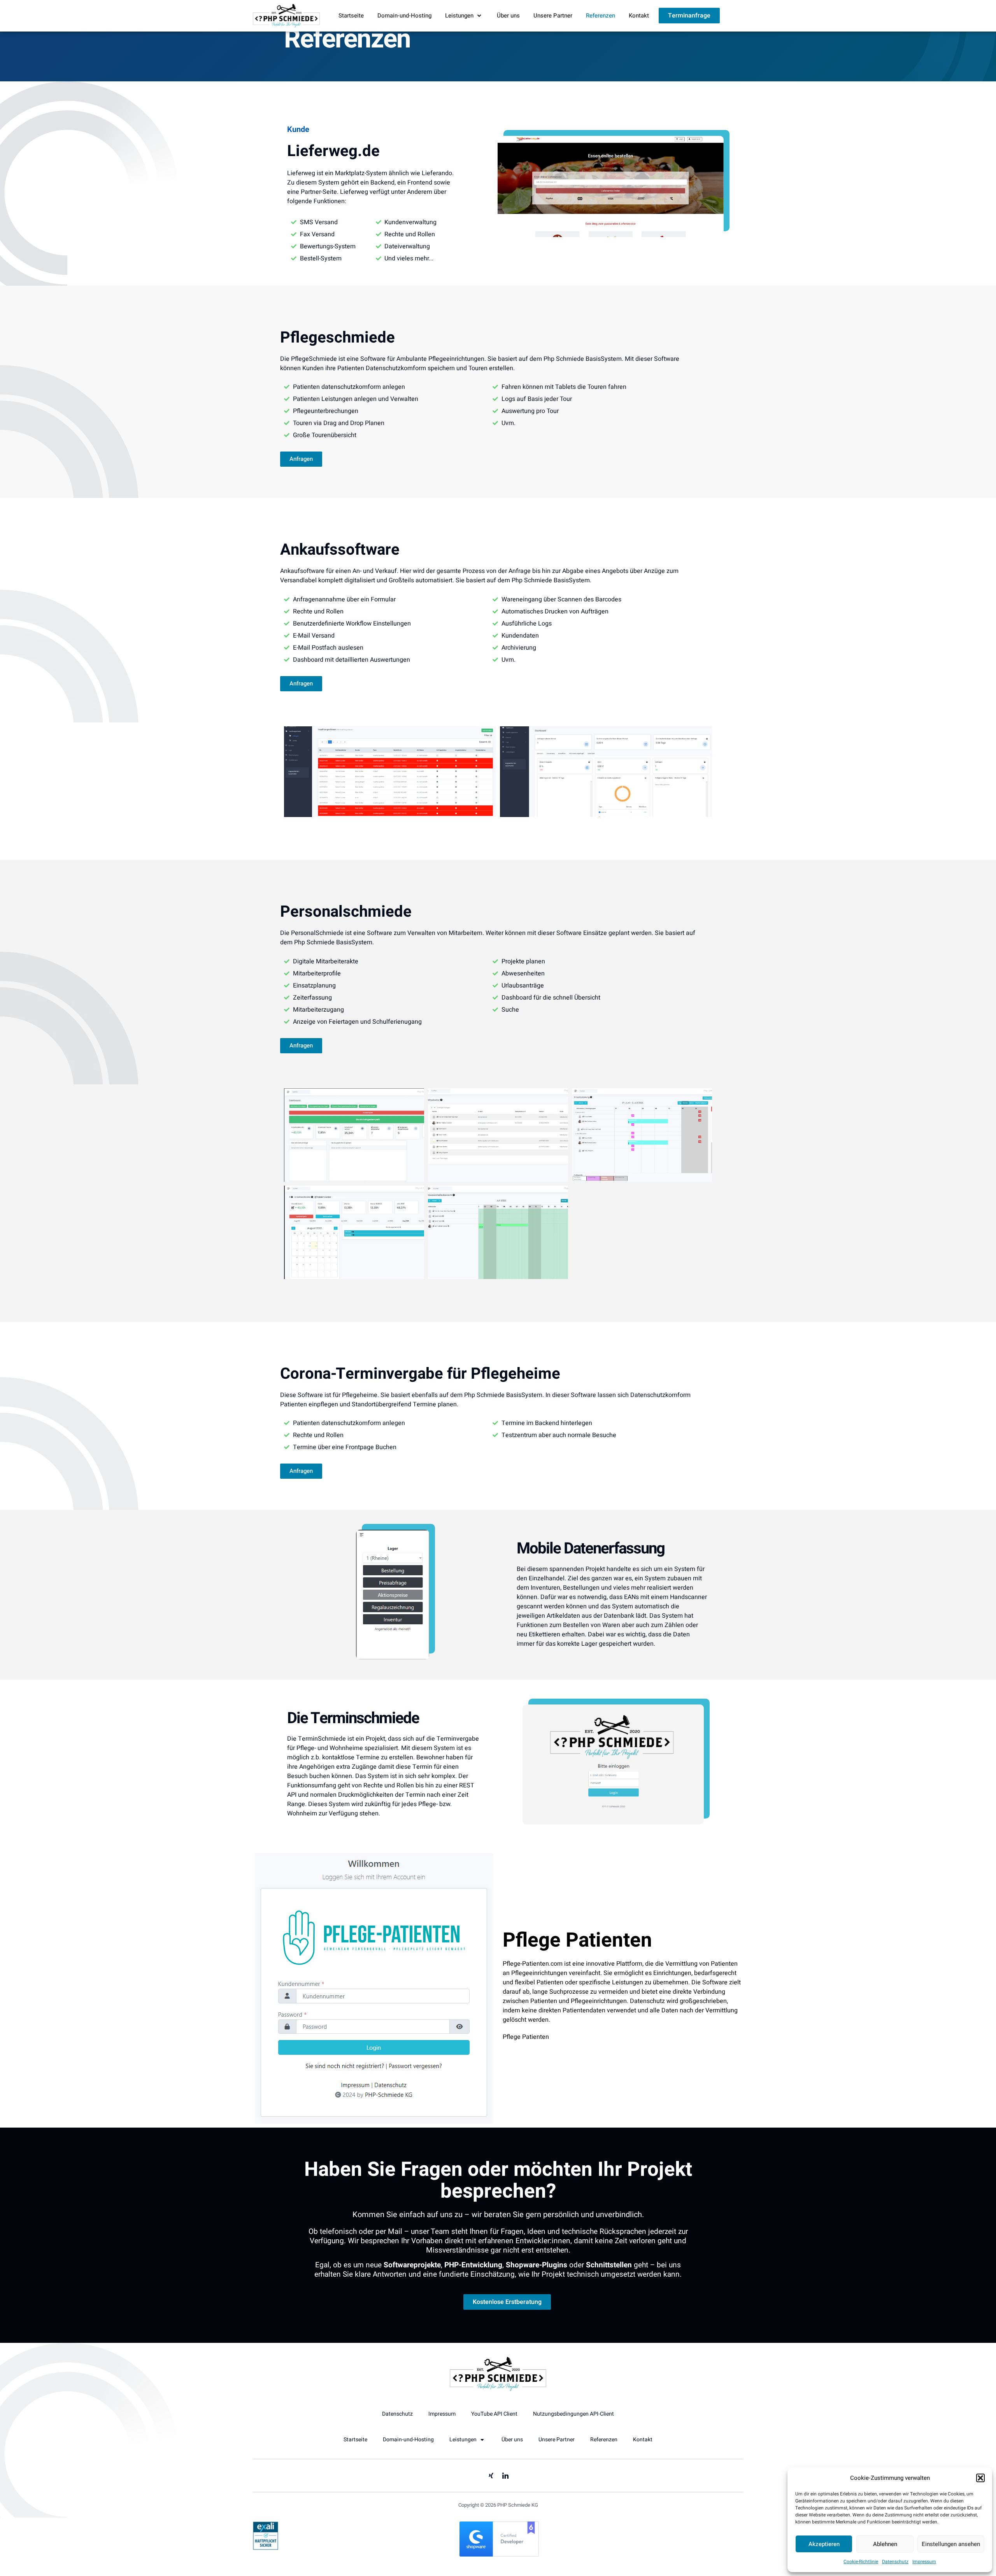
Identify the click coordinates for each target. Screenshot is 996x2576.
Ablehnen (885, 2544)
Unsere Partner (553, 16)
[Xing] (491, 2476)
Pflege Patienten (577, 1940)
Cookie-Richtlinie (861, 2562)
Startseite (351, 16)
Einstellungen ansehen (951, 2544)
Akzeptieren (824, 2544)
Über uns (508, 16)
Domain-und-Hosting (404, 16)
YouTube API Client (494, 2414)
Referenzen (601, 16)
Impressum (924, 2562)
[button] (980, 2478)
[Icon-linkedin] (505, 2476)
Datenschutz (895, 2562)
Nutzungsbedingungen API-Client (573, 2414)
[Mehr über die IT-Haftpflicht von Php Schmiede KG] (266, 2548)
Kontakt (639, 16)
